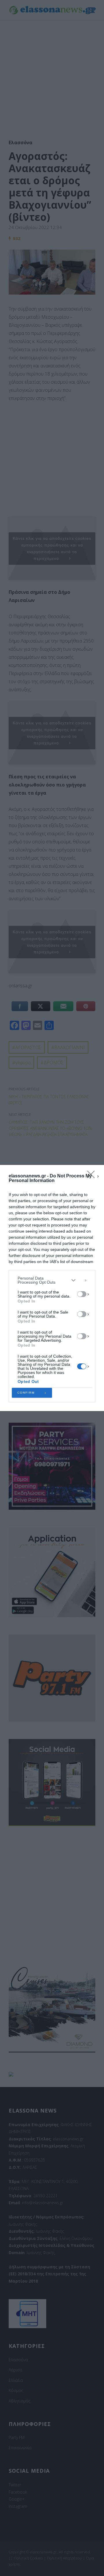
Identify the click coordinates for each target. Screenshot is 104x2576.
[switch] (82, 1294)
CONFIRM (26, 1393)
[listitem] (52, 1280)
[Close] (93, 1176)
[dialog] (52, 1288)
